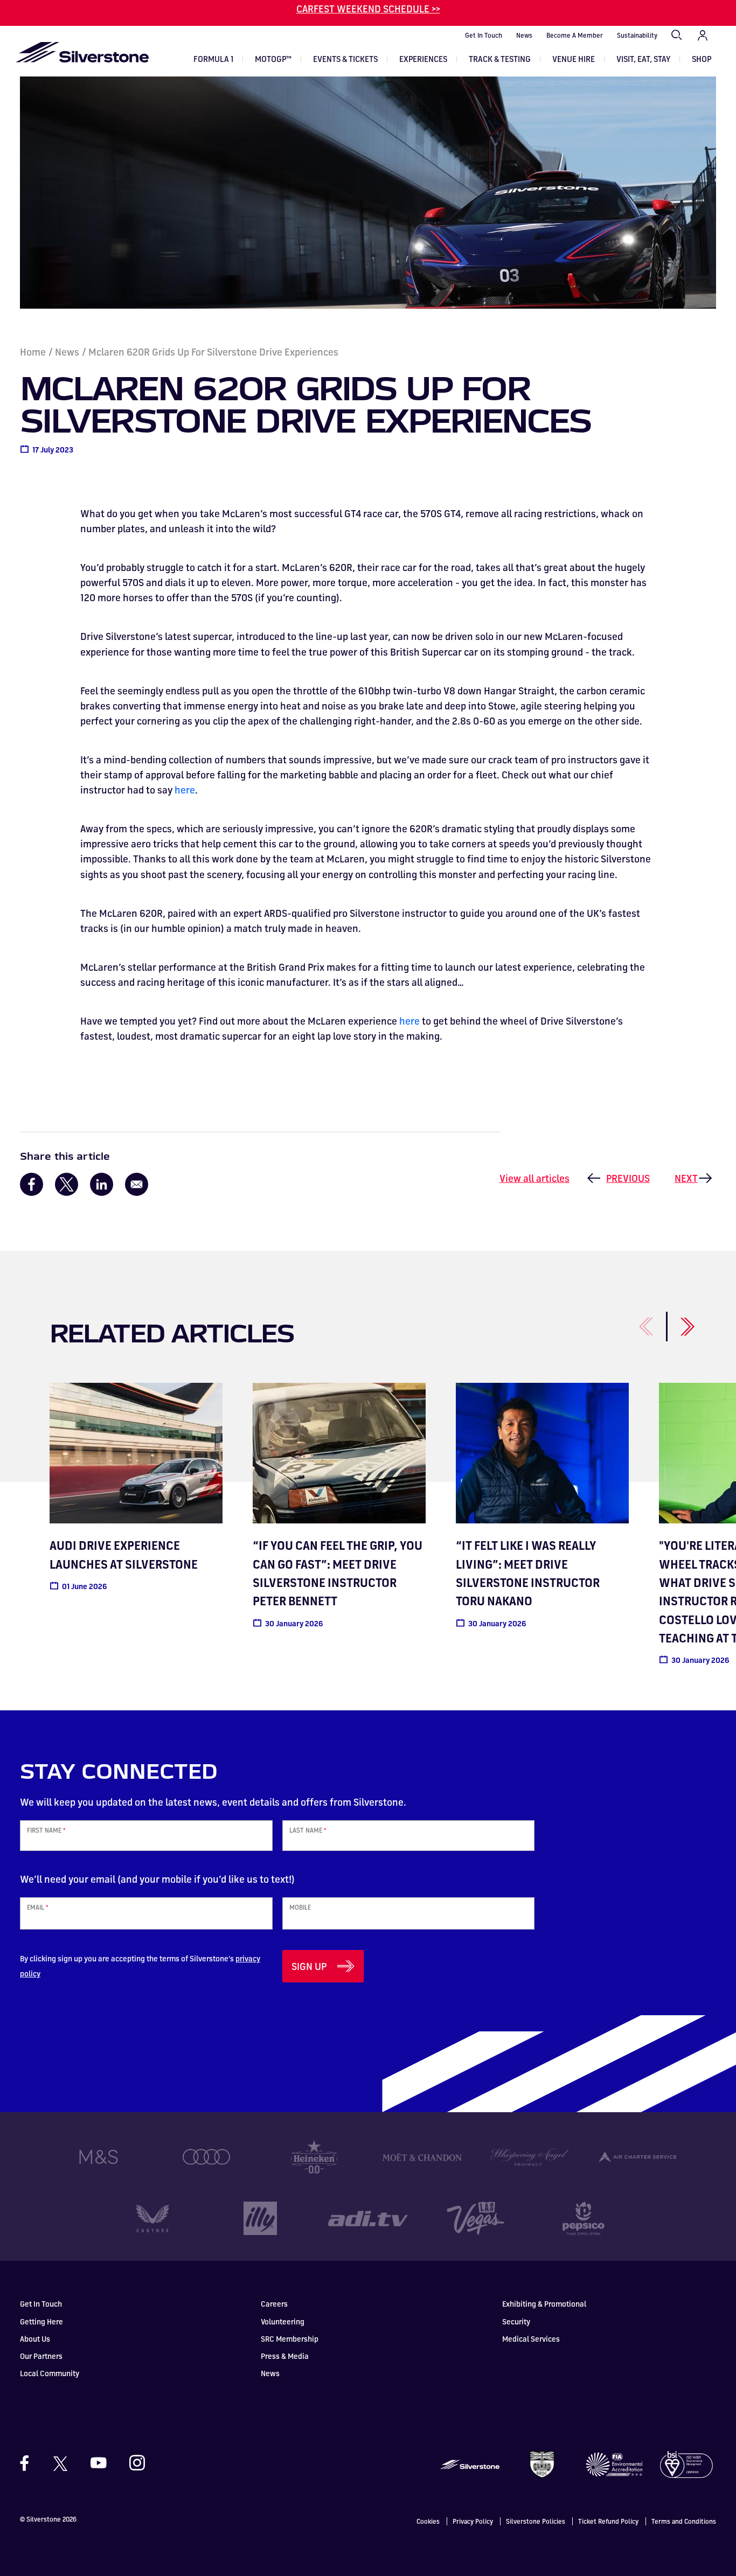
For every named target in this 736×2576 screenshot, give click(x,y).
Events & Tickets (345, 59)
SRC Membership (290, 2339)
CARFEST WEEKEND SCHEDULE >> (368, 9)
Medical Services (531, 2339)
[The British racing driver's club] (542, 2463)
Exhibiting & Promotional (544, 2304)
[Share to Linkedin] (102, 1184)
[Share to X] (67, 1184)
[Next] (675, 1321)
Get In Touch (484, 35)
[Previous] (634, 1321)
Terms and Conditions (684, 2521)
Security (516, 2321)
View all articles (534, 1178)
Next (686, 1178)
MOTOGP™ (273, 59)
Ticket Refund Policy (608, 2521)
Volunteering (283, 2321)
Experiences (423, 59)
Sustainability (637, 35)
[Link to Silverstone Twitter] (60, 2463)
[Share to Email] (137, 1184)
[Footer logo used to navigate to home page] (470, 2463)
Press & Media (285, 2356)
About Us (35, 2339)
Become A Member (575, 35)
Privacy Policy (473, 2521)
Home (33, 352)
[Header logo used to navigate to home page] (82, 52)
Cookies (428, 2521)
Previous (628, 1178)
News (524, 35)
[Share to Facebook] (32, 1184)
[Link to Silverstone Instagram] (132, 2463)
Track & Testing (500, 59)
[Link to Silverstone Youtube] (99, 2463)
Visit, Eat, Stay (643, 59)
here (185, 790)
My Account (703, 36)
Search (677, 36)
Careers (274, 2304)
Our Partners (41, 2356)
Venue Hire (574, 59)
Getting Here (41, 2321)
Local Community (50, 2373)
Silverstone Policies (536, 2521)
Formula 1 (213, 59)
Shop (702, 59)
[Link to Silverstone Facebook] (30, 2463)
